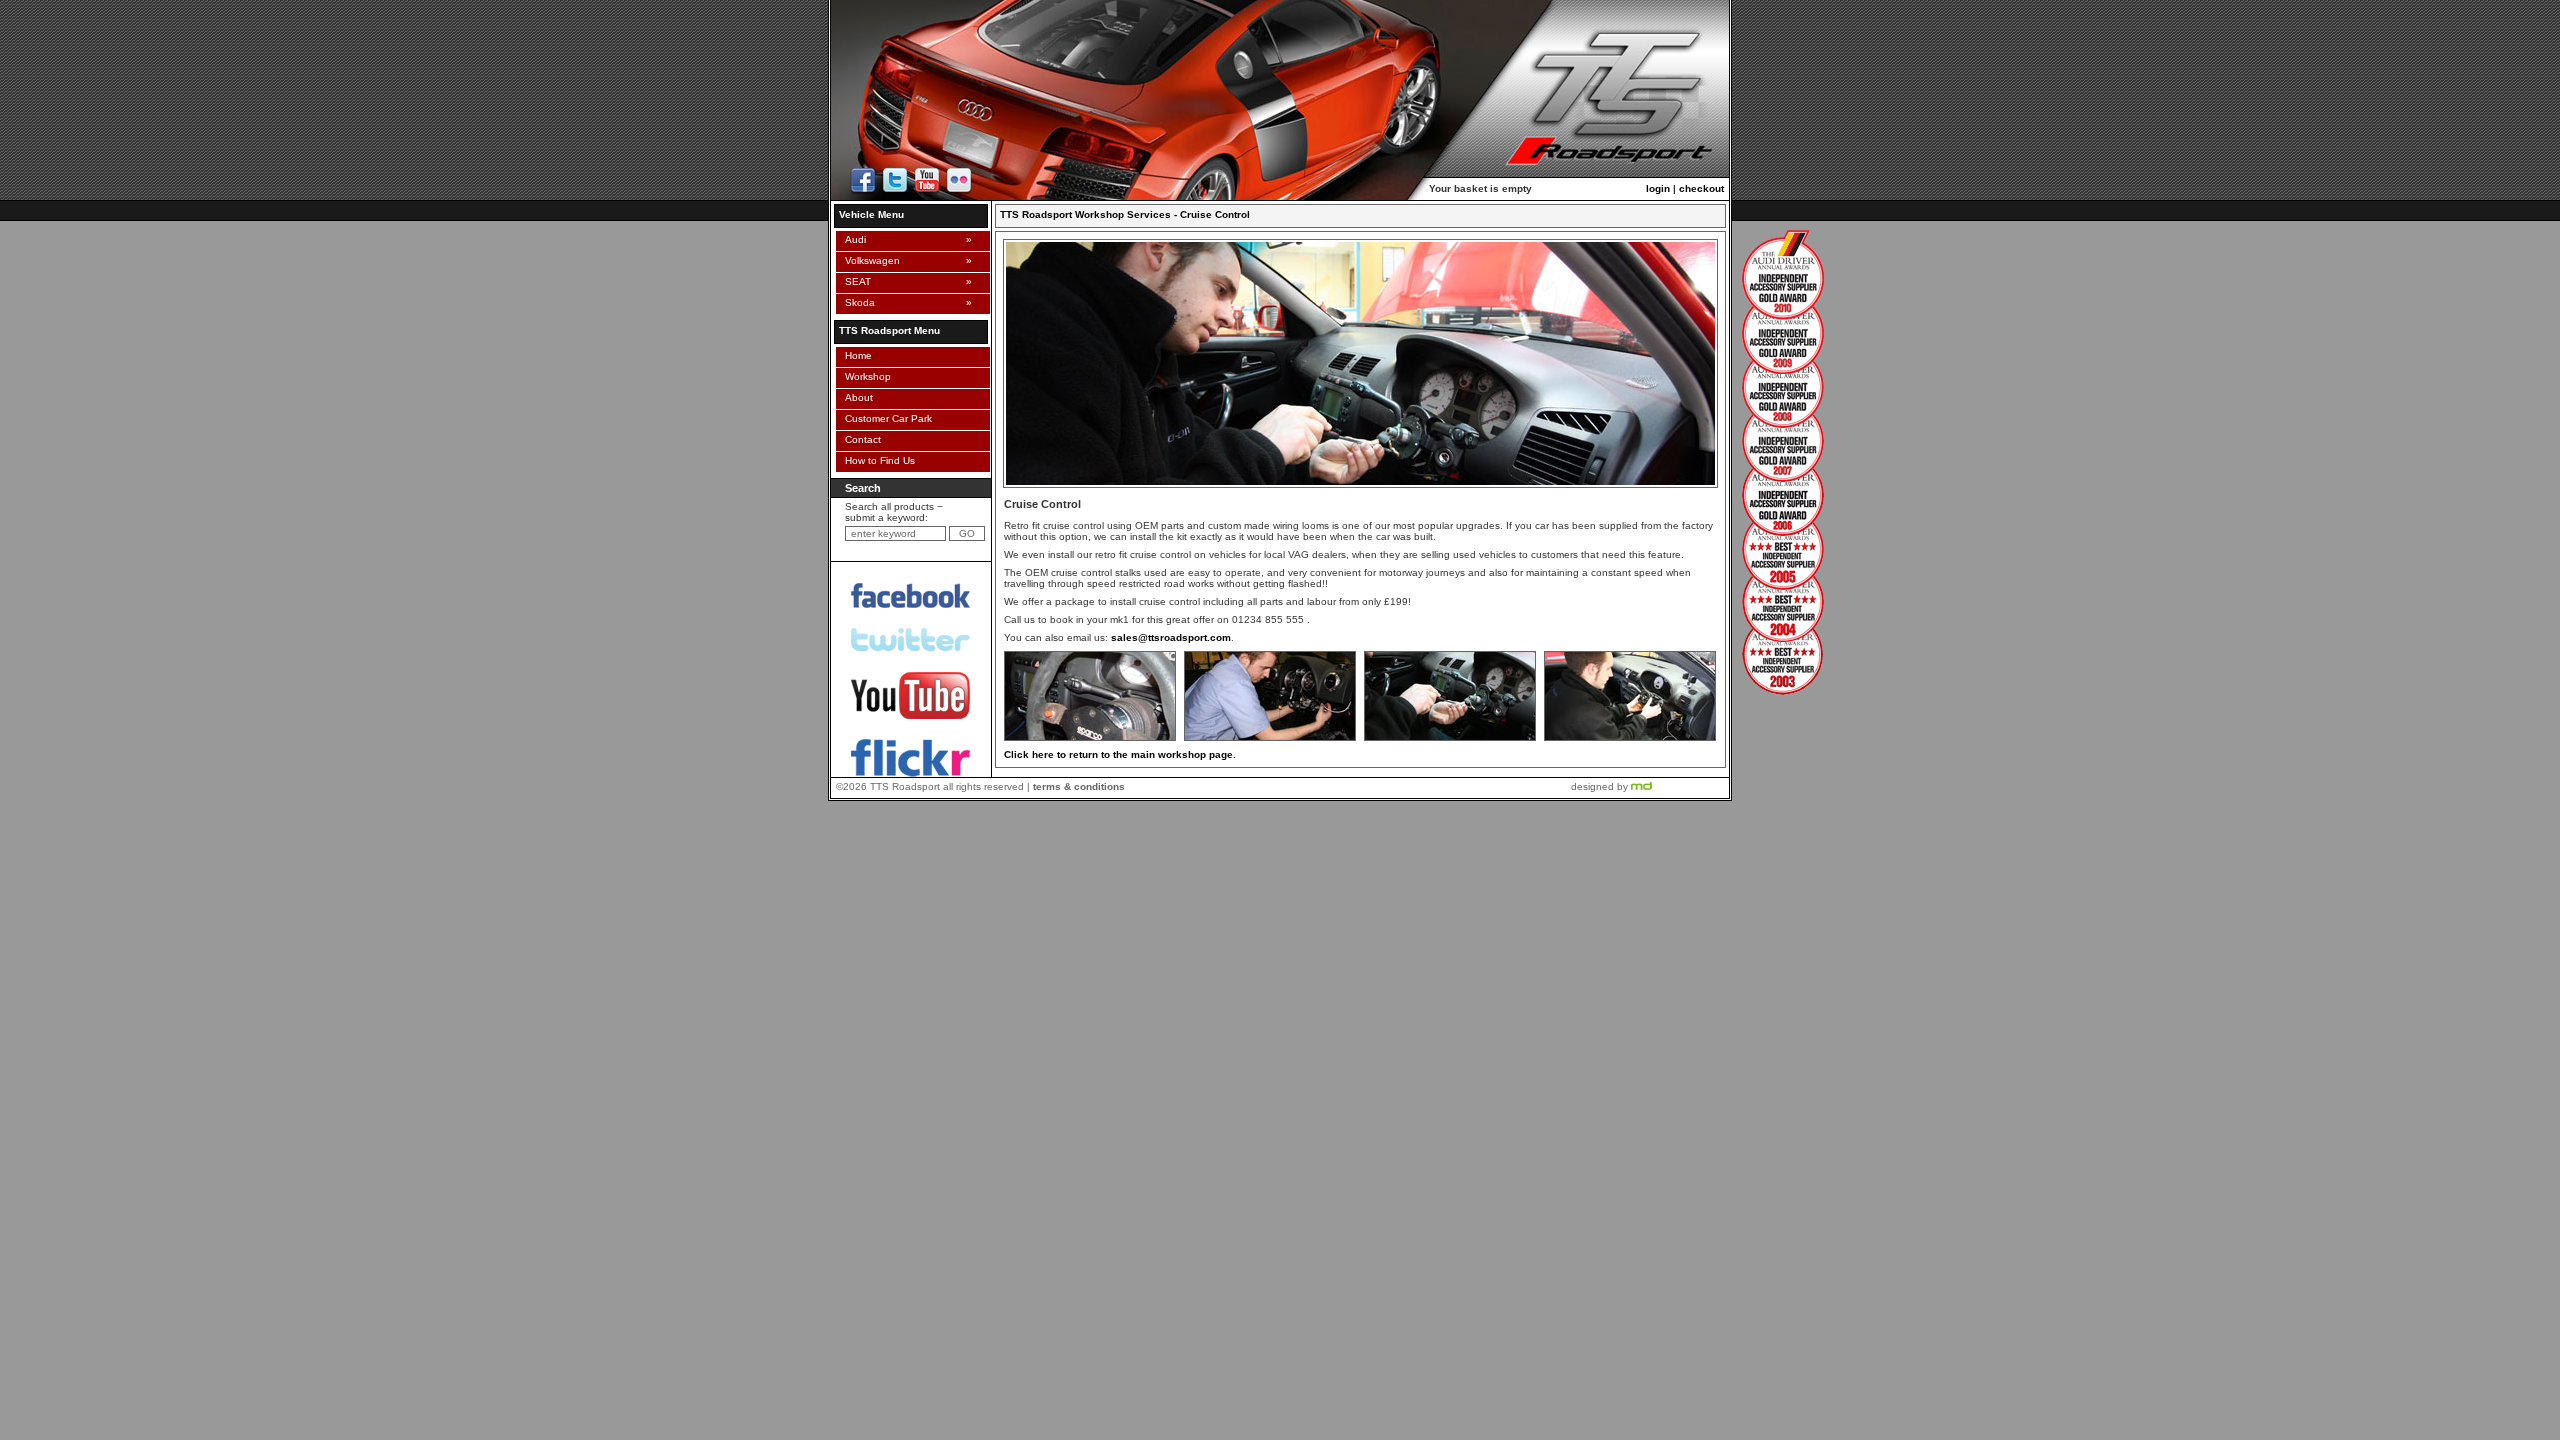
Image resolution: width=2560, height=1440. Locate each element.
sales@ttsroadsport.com (1171, 637)
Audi (852, 239)
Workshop (865, 376)
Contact (860, 439)
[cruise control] (1090, 741)
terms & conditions (1079, 786)
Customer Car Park (885, 418)
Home (855, 355)
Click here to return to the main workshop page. (1120, 754)
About (856, 397)
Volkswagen (869, 260)
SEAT (855, 281)
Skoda (857, 302)
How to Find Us (877, 460)
